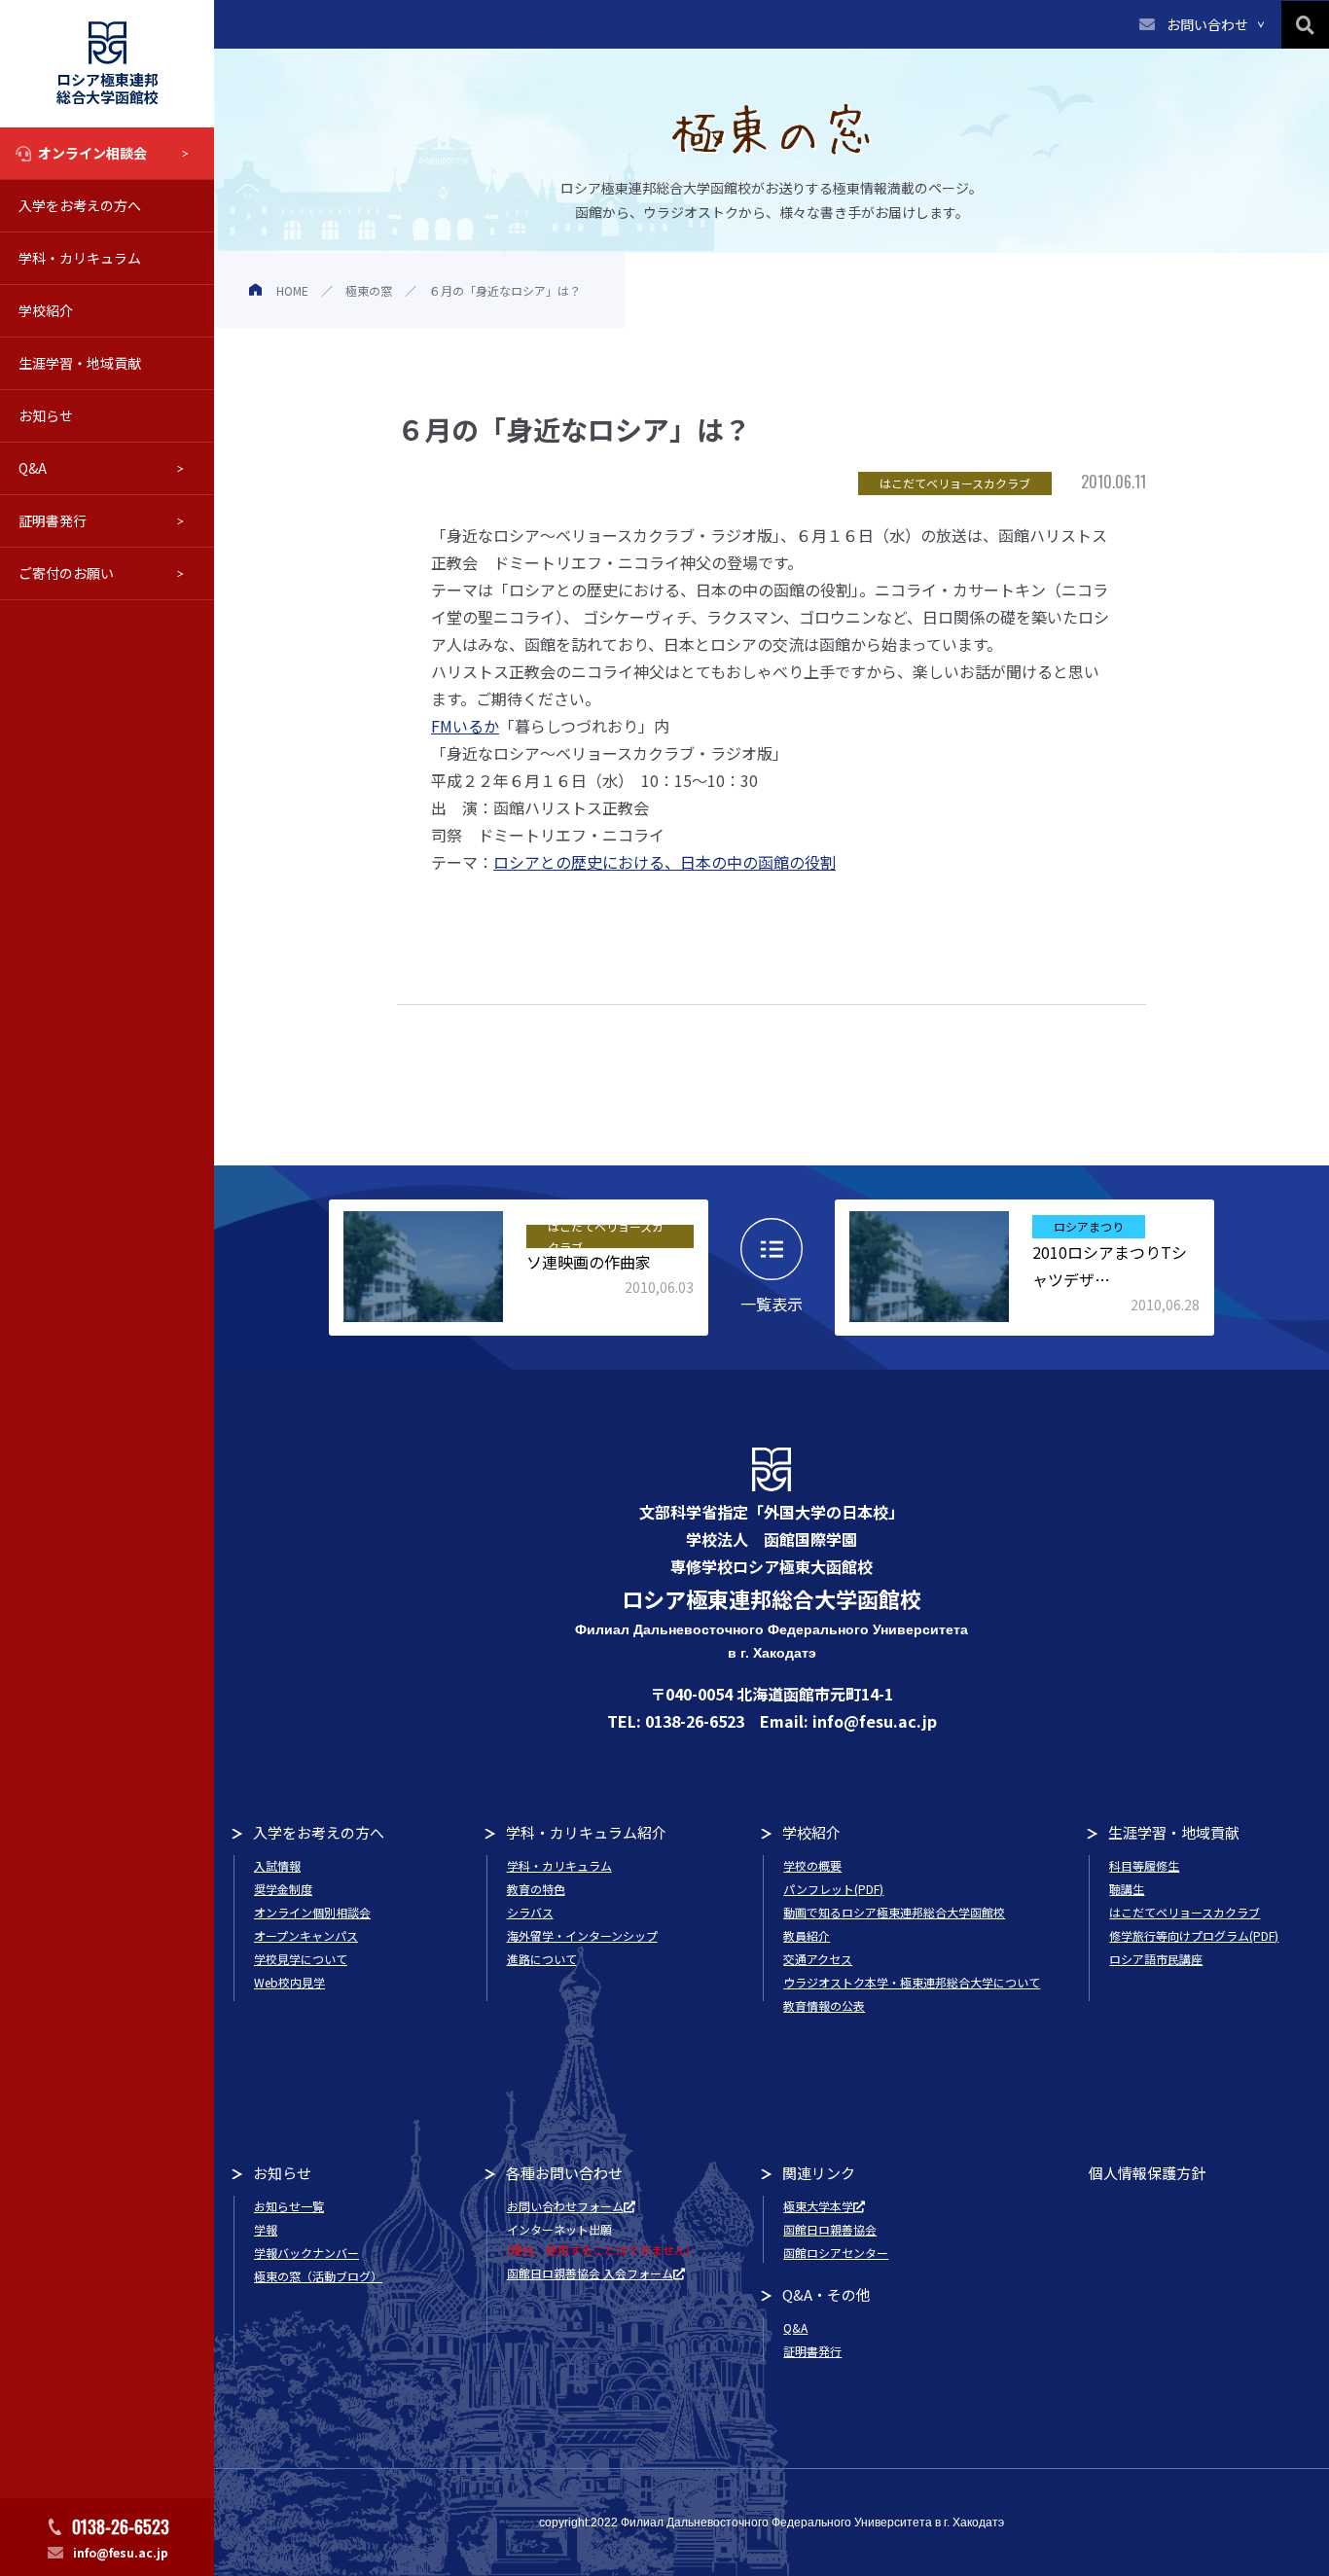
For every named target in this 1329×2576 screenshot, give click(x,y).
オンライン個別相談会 (312, 1912)
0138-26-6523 (121, 2526)
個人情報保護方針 (1147, 2173)
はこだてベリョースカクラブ (1185, 1912)
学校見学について (301, 1959)
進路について (542, 1959)
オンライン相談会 (92, 153)
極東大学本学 (818, 2206)
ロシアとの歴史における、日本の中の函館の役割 (664, 862)
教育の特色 (536, 1889)
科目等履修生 (1144, 1865)
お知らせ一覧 (289, 2206)
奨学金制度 (283, 1889)
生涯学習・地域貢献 (80, 363)
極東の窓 (369, 290)
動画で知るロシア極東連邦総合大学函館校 (894, 1912)
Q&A (33, 468)
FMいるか (465, 726)
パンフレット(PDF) (833, 1889)
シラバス (530, 1912)
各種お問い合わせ (564, 2173)
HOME (292, 290)
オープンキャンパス (306, 1935)
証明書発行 (53, 520)
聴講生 (1127, 1889)
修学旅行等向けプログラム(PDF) (1194, 1935)
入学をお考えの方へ (80, 205)
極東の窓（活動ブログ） (318, 2276)
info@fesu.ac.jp (121, 2552)
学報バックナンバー (306, 2253)
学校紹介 (46, 310)
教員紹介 (807, 1935)
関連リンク (819, 2173)
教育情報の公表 (824, 2005)
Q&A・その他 (826, 2294)
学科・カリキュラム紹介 (586, 1832)
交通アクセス (818, 1959)
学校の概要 (812, 1865)
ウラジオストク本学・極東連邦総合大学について (912, 1982)
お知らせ (46, 415)
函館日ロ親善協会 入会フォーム (590, 2273)
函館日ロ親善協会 (830, 2229)
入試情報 (277, 1865)
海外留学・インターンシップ (582, 1935)
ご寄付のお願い (66, 573)
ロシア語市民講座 (1156, 1959)
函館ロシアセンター (836, 2253)
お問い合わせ (1207, 24)
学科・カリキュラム (80, 258)
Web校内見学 (289, 1982)
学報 (266, 2229)
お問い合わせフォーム (565, 2206)
